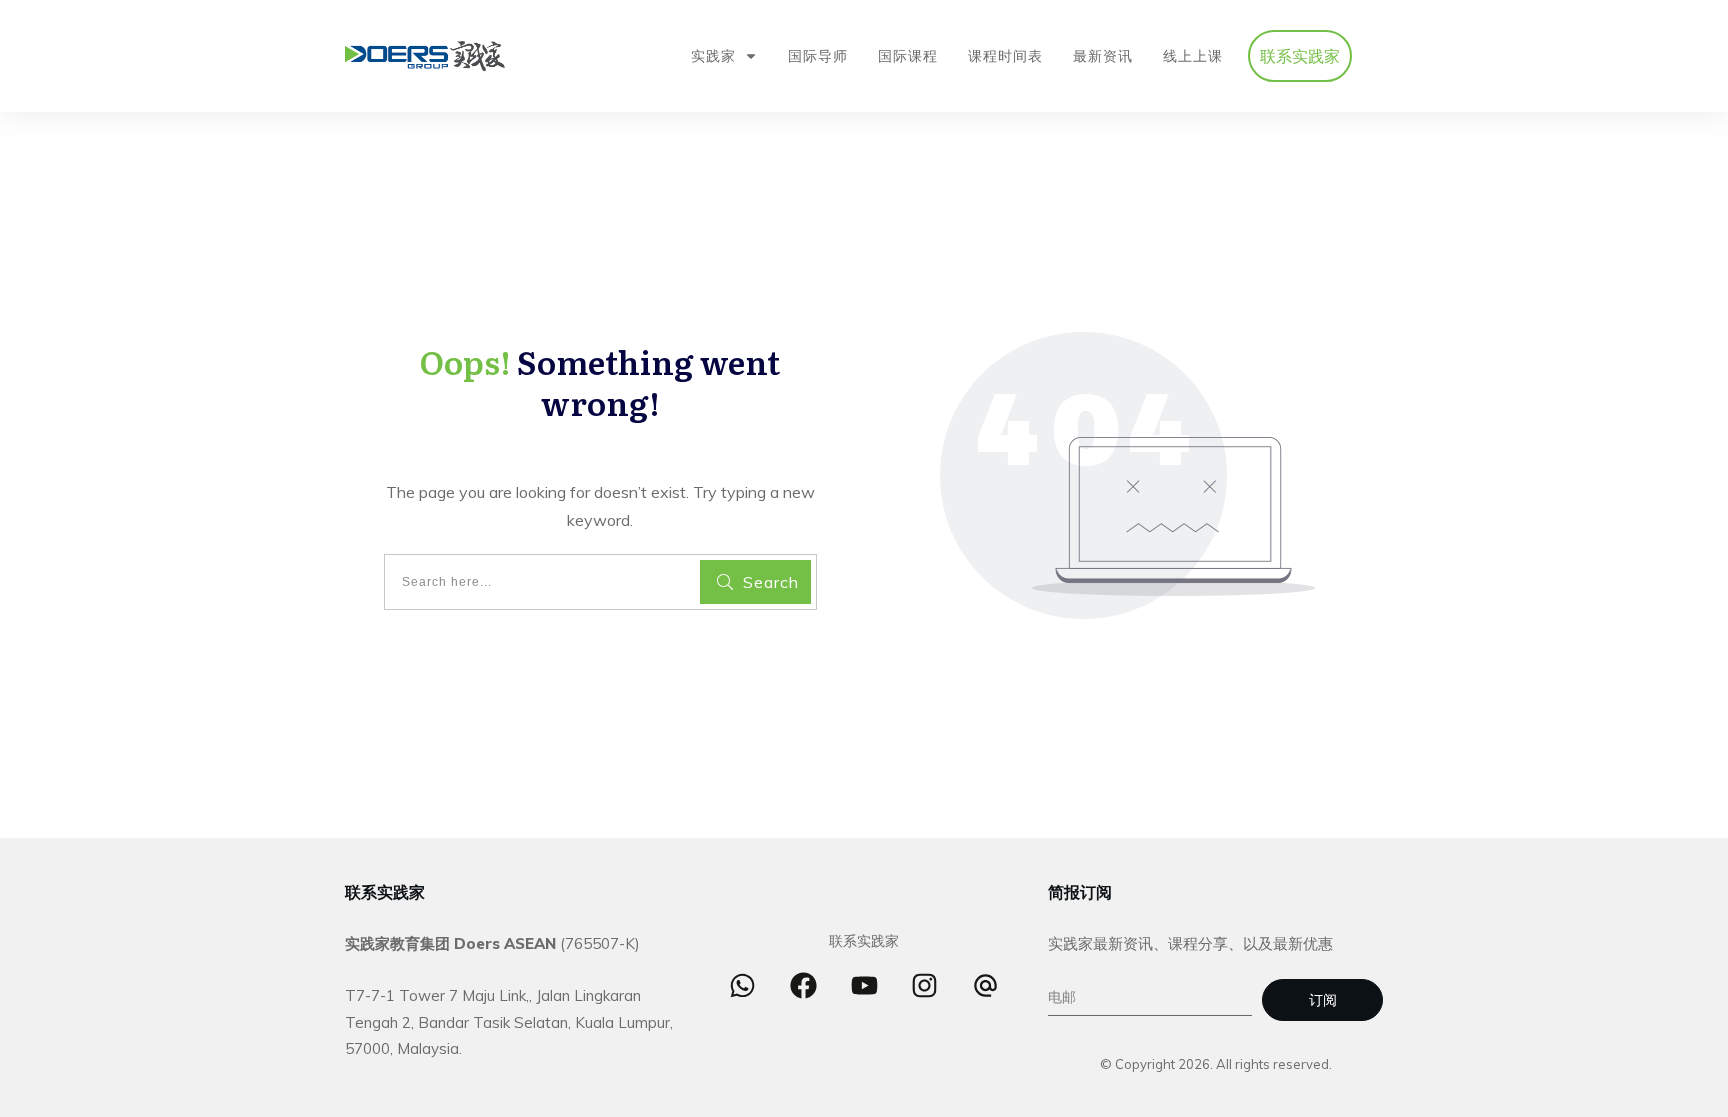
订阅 (1323, 1000)
